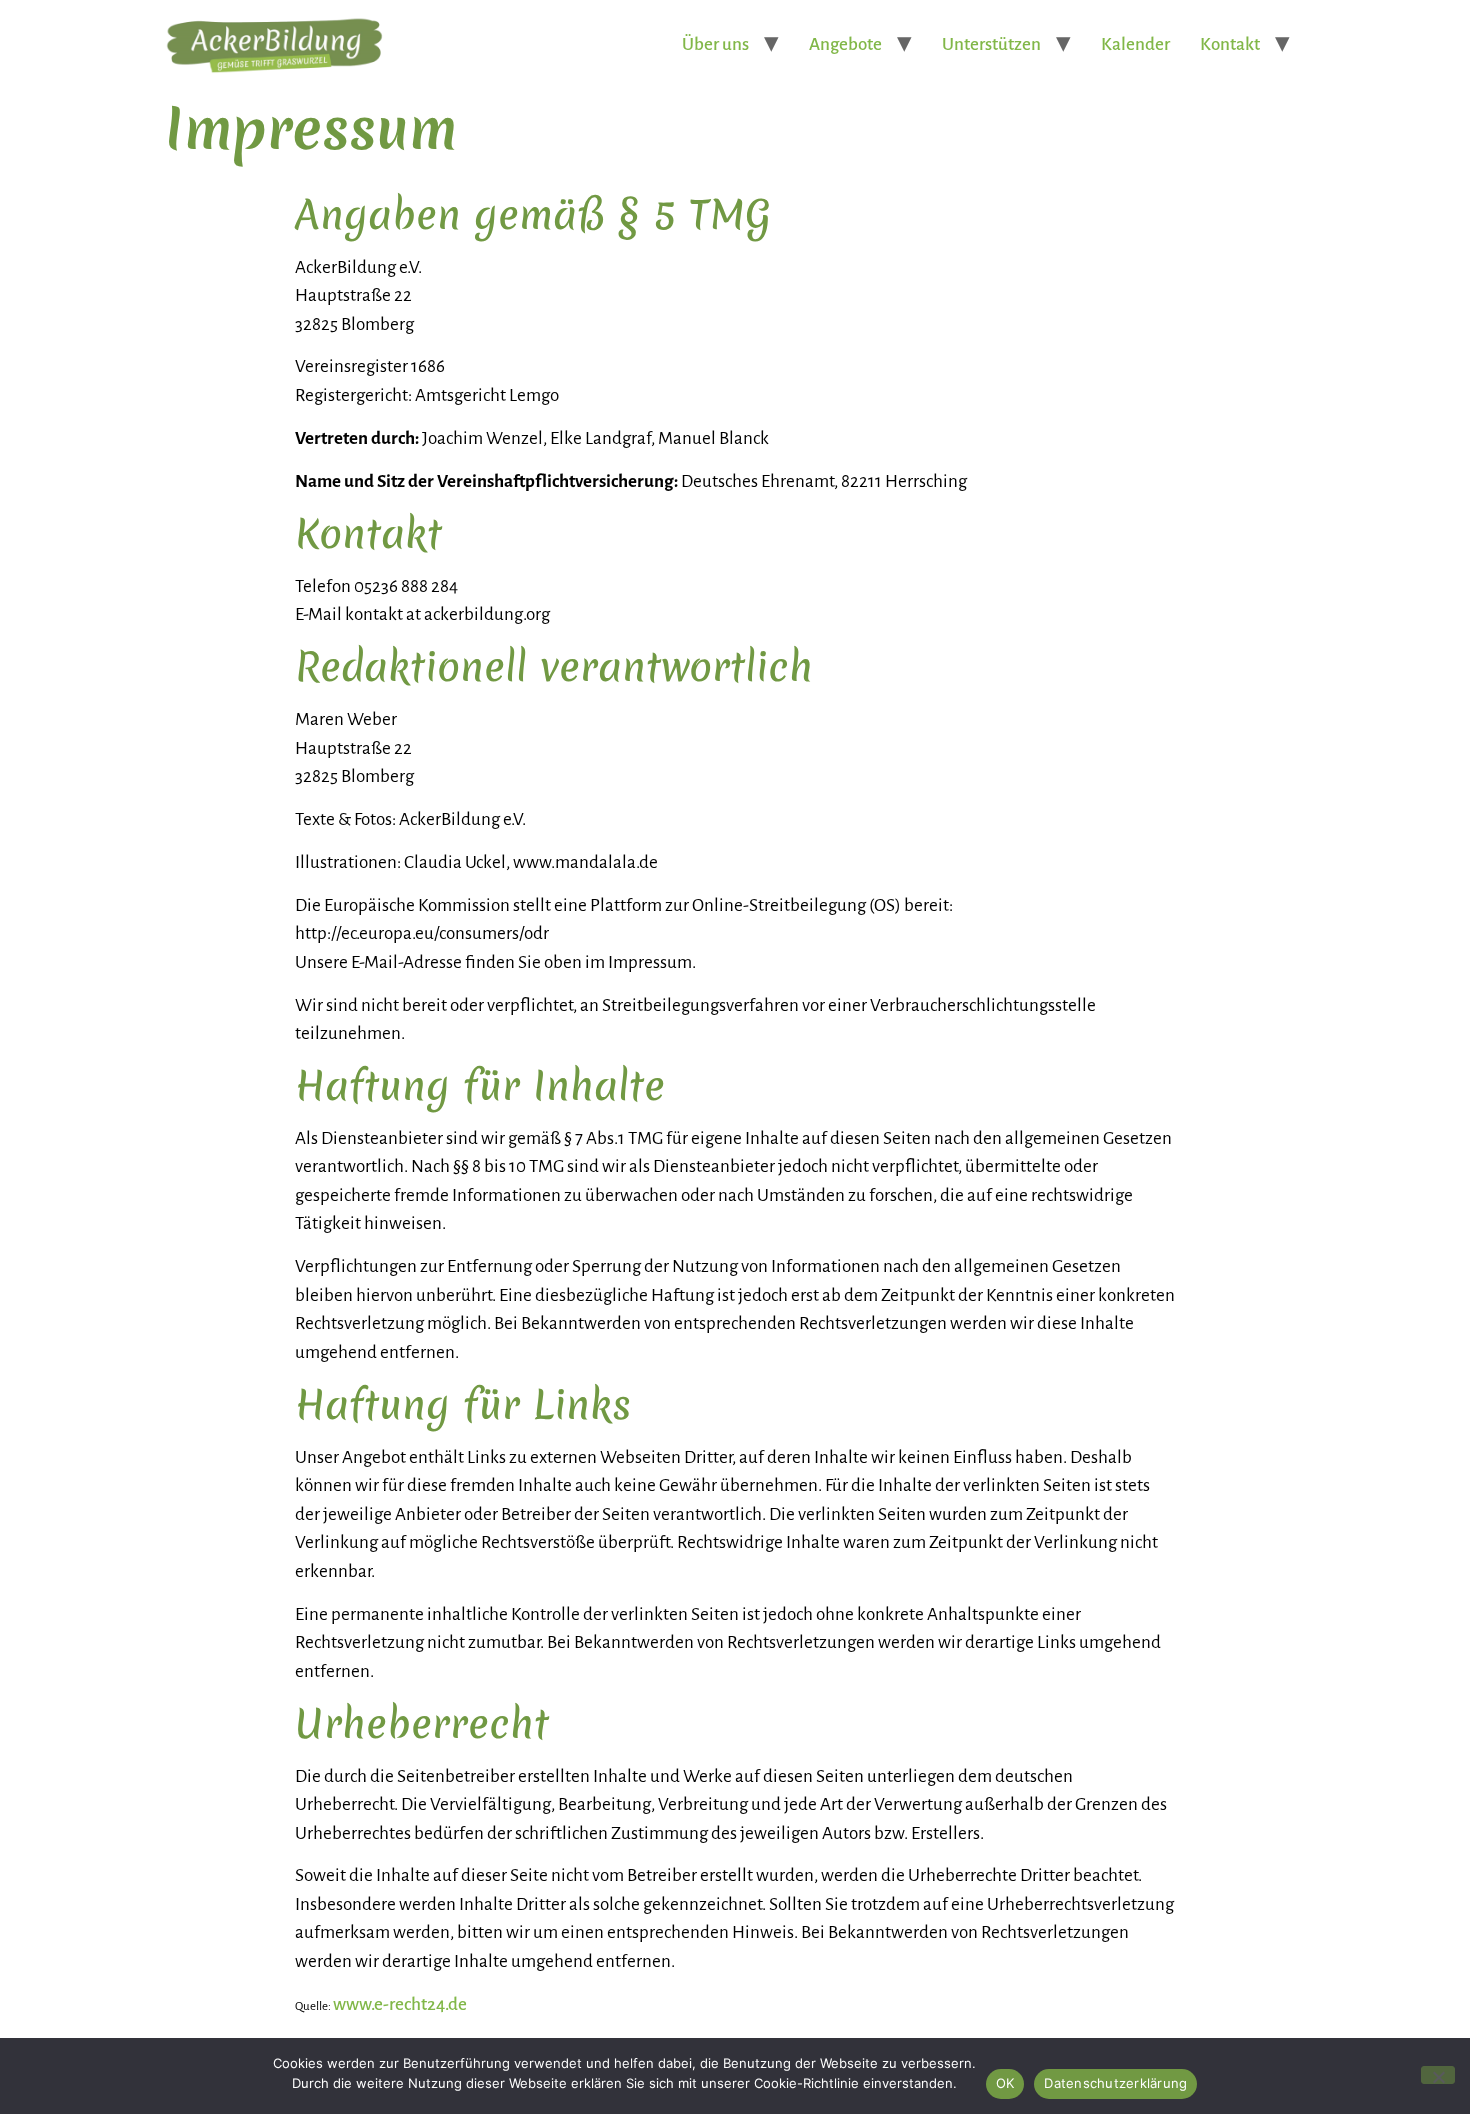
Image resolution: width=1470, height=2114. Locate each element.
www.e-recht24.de (400, 2004)
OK (1005, 2083)
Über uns (715, 44)
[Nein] (1438, 2075)
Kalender (1135, 44)
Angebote (845, 44)
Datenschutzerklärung (1115, 2083)
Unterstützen (991, 44)
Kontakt (1230, 44)
